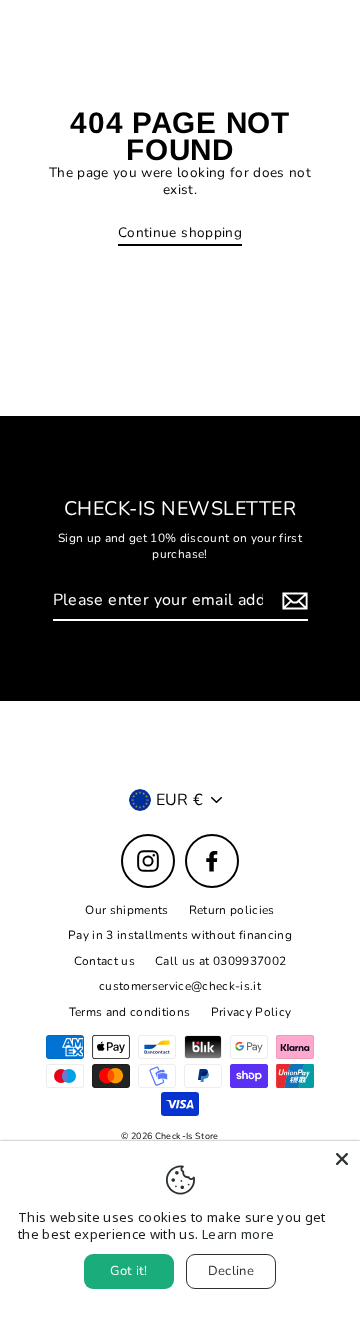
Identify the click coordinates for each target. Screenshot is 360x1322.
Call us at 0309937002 (220, 961)
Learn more (238, 1234)
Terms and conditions (130, 1012)
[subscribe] (292, 601)
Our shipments (126, 910)
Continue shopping (180, 233)
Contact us (104, 961)
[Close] (342, 1159)
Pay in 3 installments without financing (180, 935)
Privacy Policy (251, 1012)
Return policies (232, 910)
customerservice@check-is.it (180, 986)
